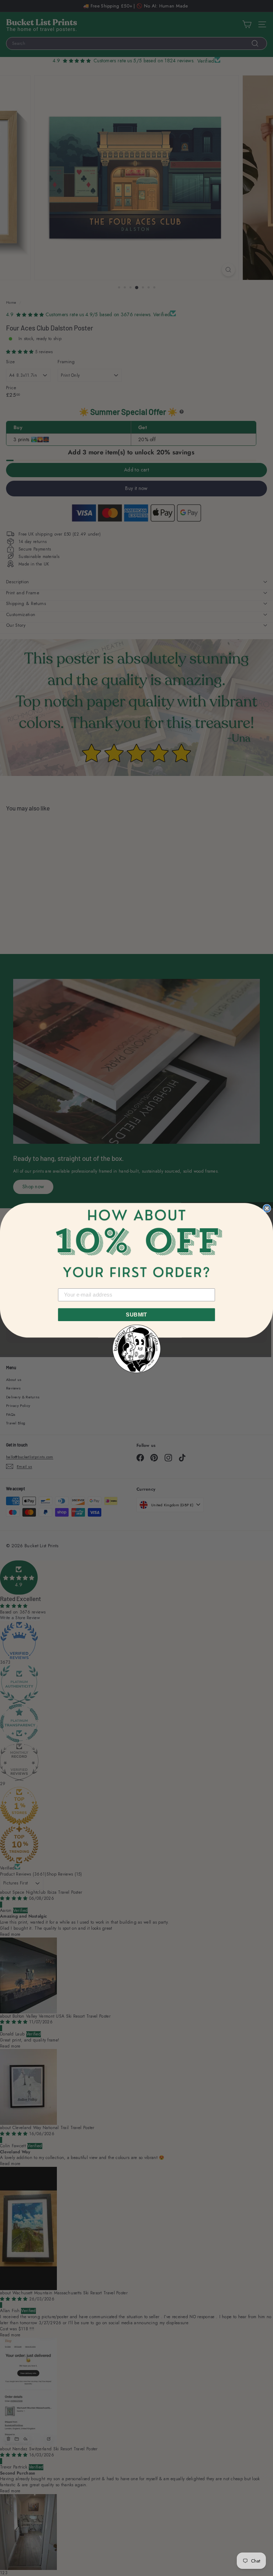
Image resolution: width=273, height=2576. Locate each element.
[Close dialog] (267, 1208)
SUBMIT (136, 1314)
